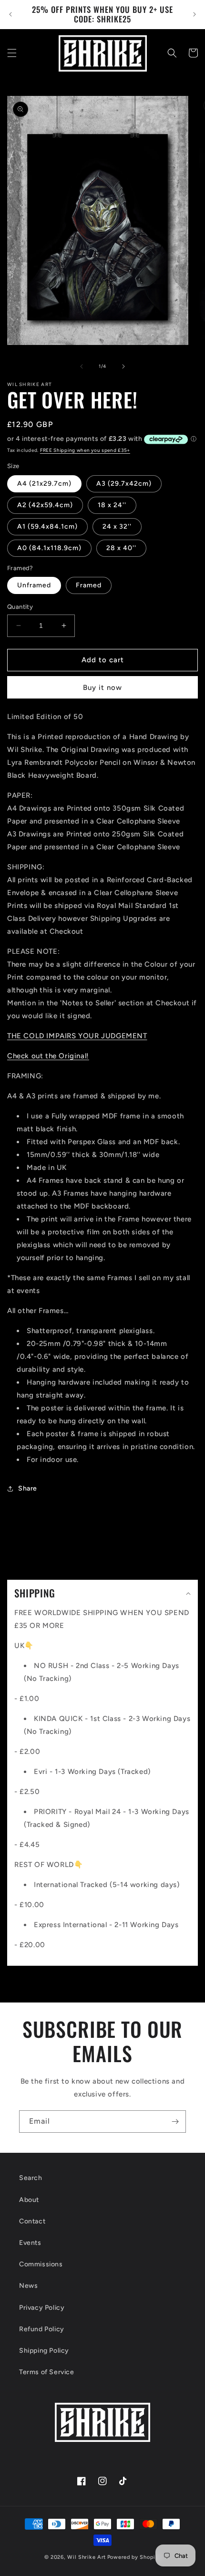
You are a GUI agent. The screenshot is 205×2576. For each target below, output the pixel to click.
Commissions (41, 2264)
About (29, 2200)
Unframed (34, 585)
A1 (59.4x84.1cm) (47, 527)
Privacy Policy (42, 2308)
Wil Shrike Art (87, 2557)
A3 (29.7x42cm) (124, 484)
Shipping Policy (44, 2351)
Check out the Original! (48, 1056)
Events (30, 2243)
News (28, 2286)
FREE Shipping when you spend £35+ (85, 450)
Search (31, 2178)
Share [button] (28, 1488)
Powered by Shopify (134, 2557)
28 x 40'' (121, 548)
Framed (89, 585)
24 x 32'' (117, 527)
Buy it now (102, 688)
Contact (32, 2221)
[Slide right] (123, 366)
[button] (12, 53)
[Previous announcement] (10, 14)
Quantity (20, 607)
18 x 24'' (112, 505)
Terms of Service (47, 2372)
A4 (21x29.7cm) (44, 484)
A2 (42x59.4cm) (45, 505)
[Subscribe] (175, 2122)
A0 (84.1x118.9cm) (49, 548)
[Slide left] (82, 366)
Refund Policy (42, 2329)
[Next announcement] (195, 14)
